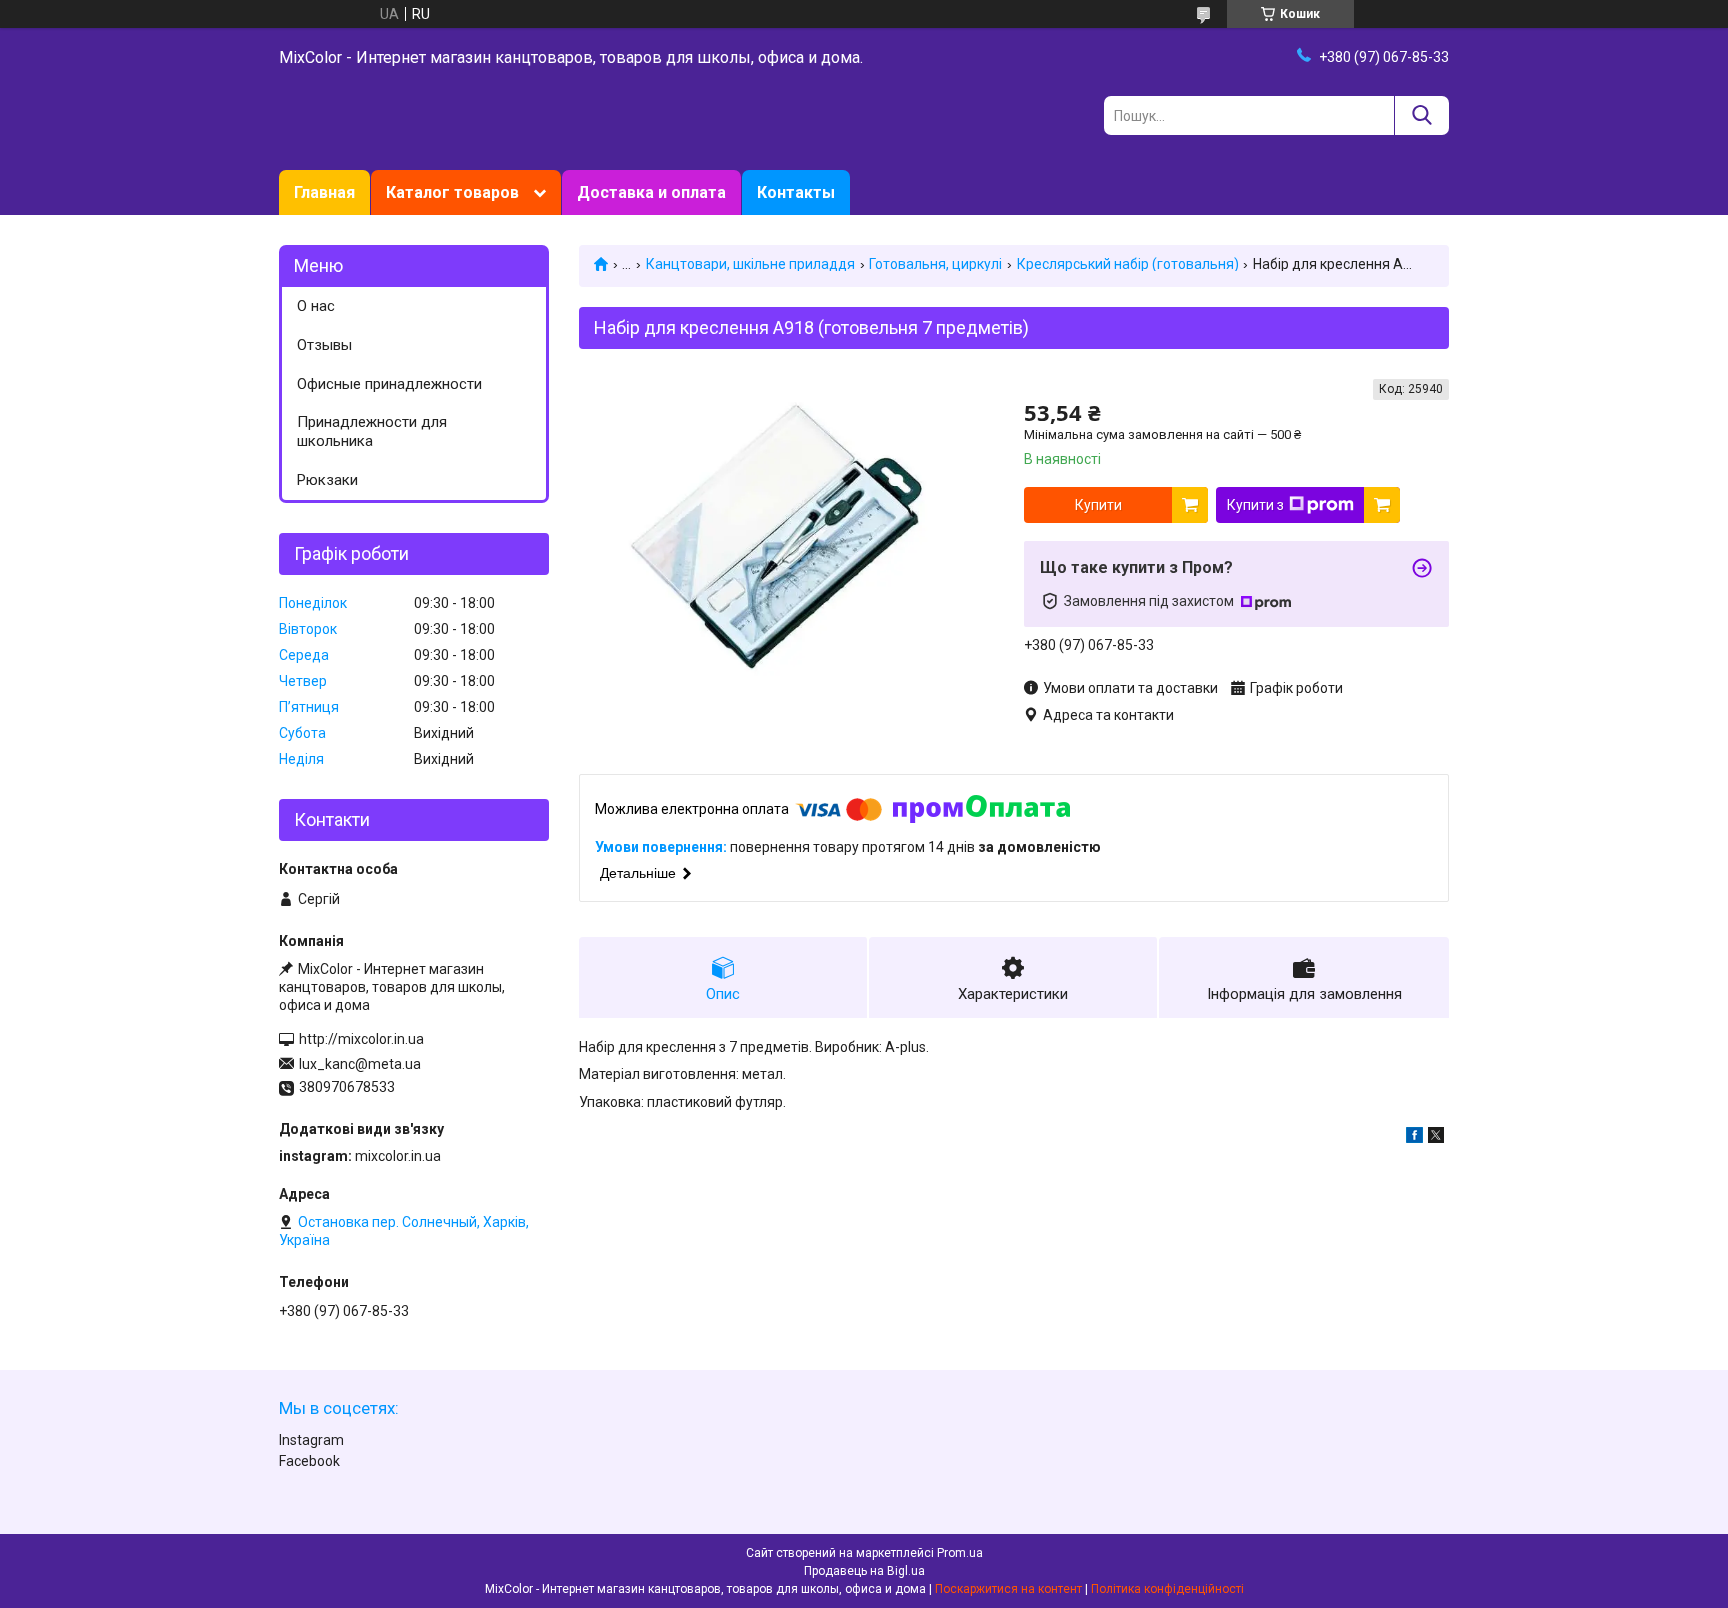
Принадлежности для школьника (372, 431)
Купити (1098, 505)
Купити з (1255, 505)
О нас (316, 306)
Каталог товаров (452, 192)
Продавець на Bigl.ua (864, 1571)
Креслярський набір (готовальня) (1128, 264)
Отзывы (324, 345)
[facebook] (1414, 1138)
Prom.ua (960, 1553)
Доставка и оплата (651, 192)
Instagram (311, 1440)
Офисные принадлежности (389, 384)
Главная (324, 192)
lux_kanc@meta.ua (360, 1064)
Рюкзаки (327, 480)
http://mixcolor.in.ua (361, 1039)
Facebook (309, 1461)
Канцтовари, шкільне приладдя (750, 264)
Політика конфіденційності (1167, 1589)
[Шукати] (1421, 115)
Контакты (796, 192)
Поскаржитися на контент (1008, 1589)
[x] (1436, 1138)
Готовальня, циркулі (935, 264)
